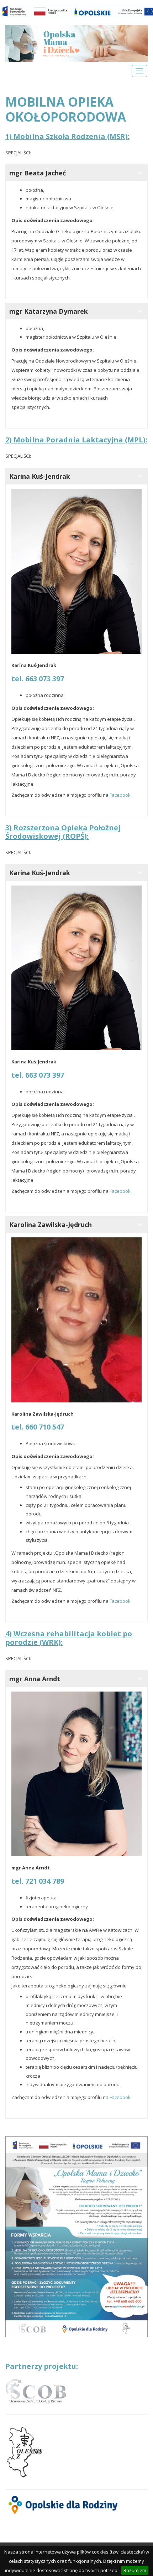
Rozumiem (135, 2570)
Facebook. (121, 795)
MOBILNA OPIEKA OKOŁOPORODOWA (66, 109)
